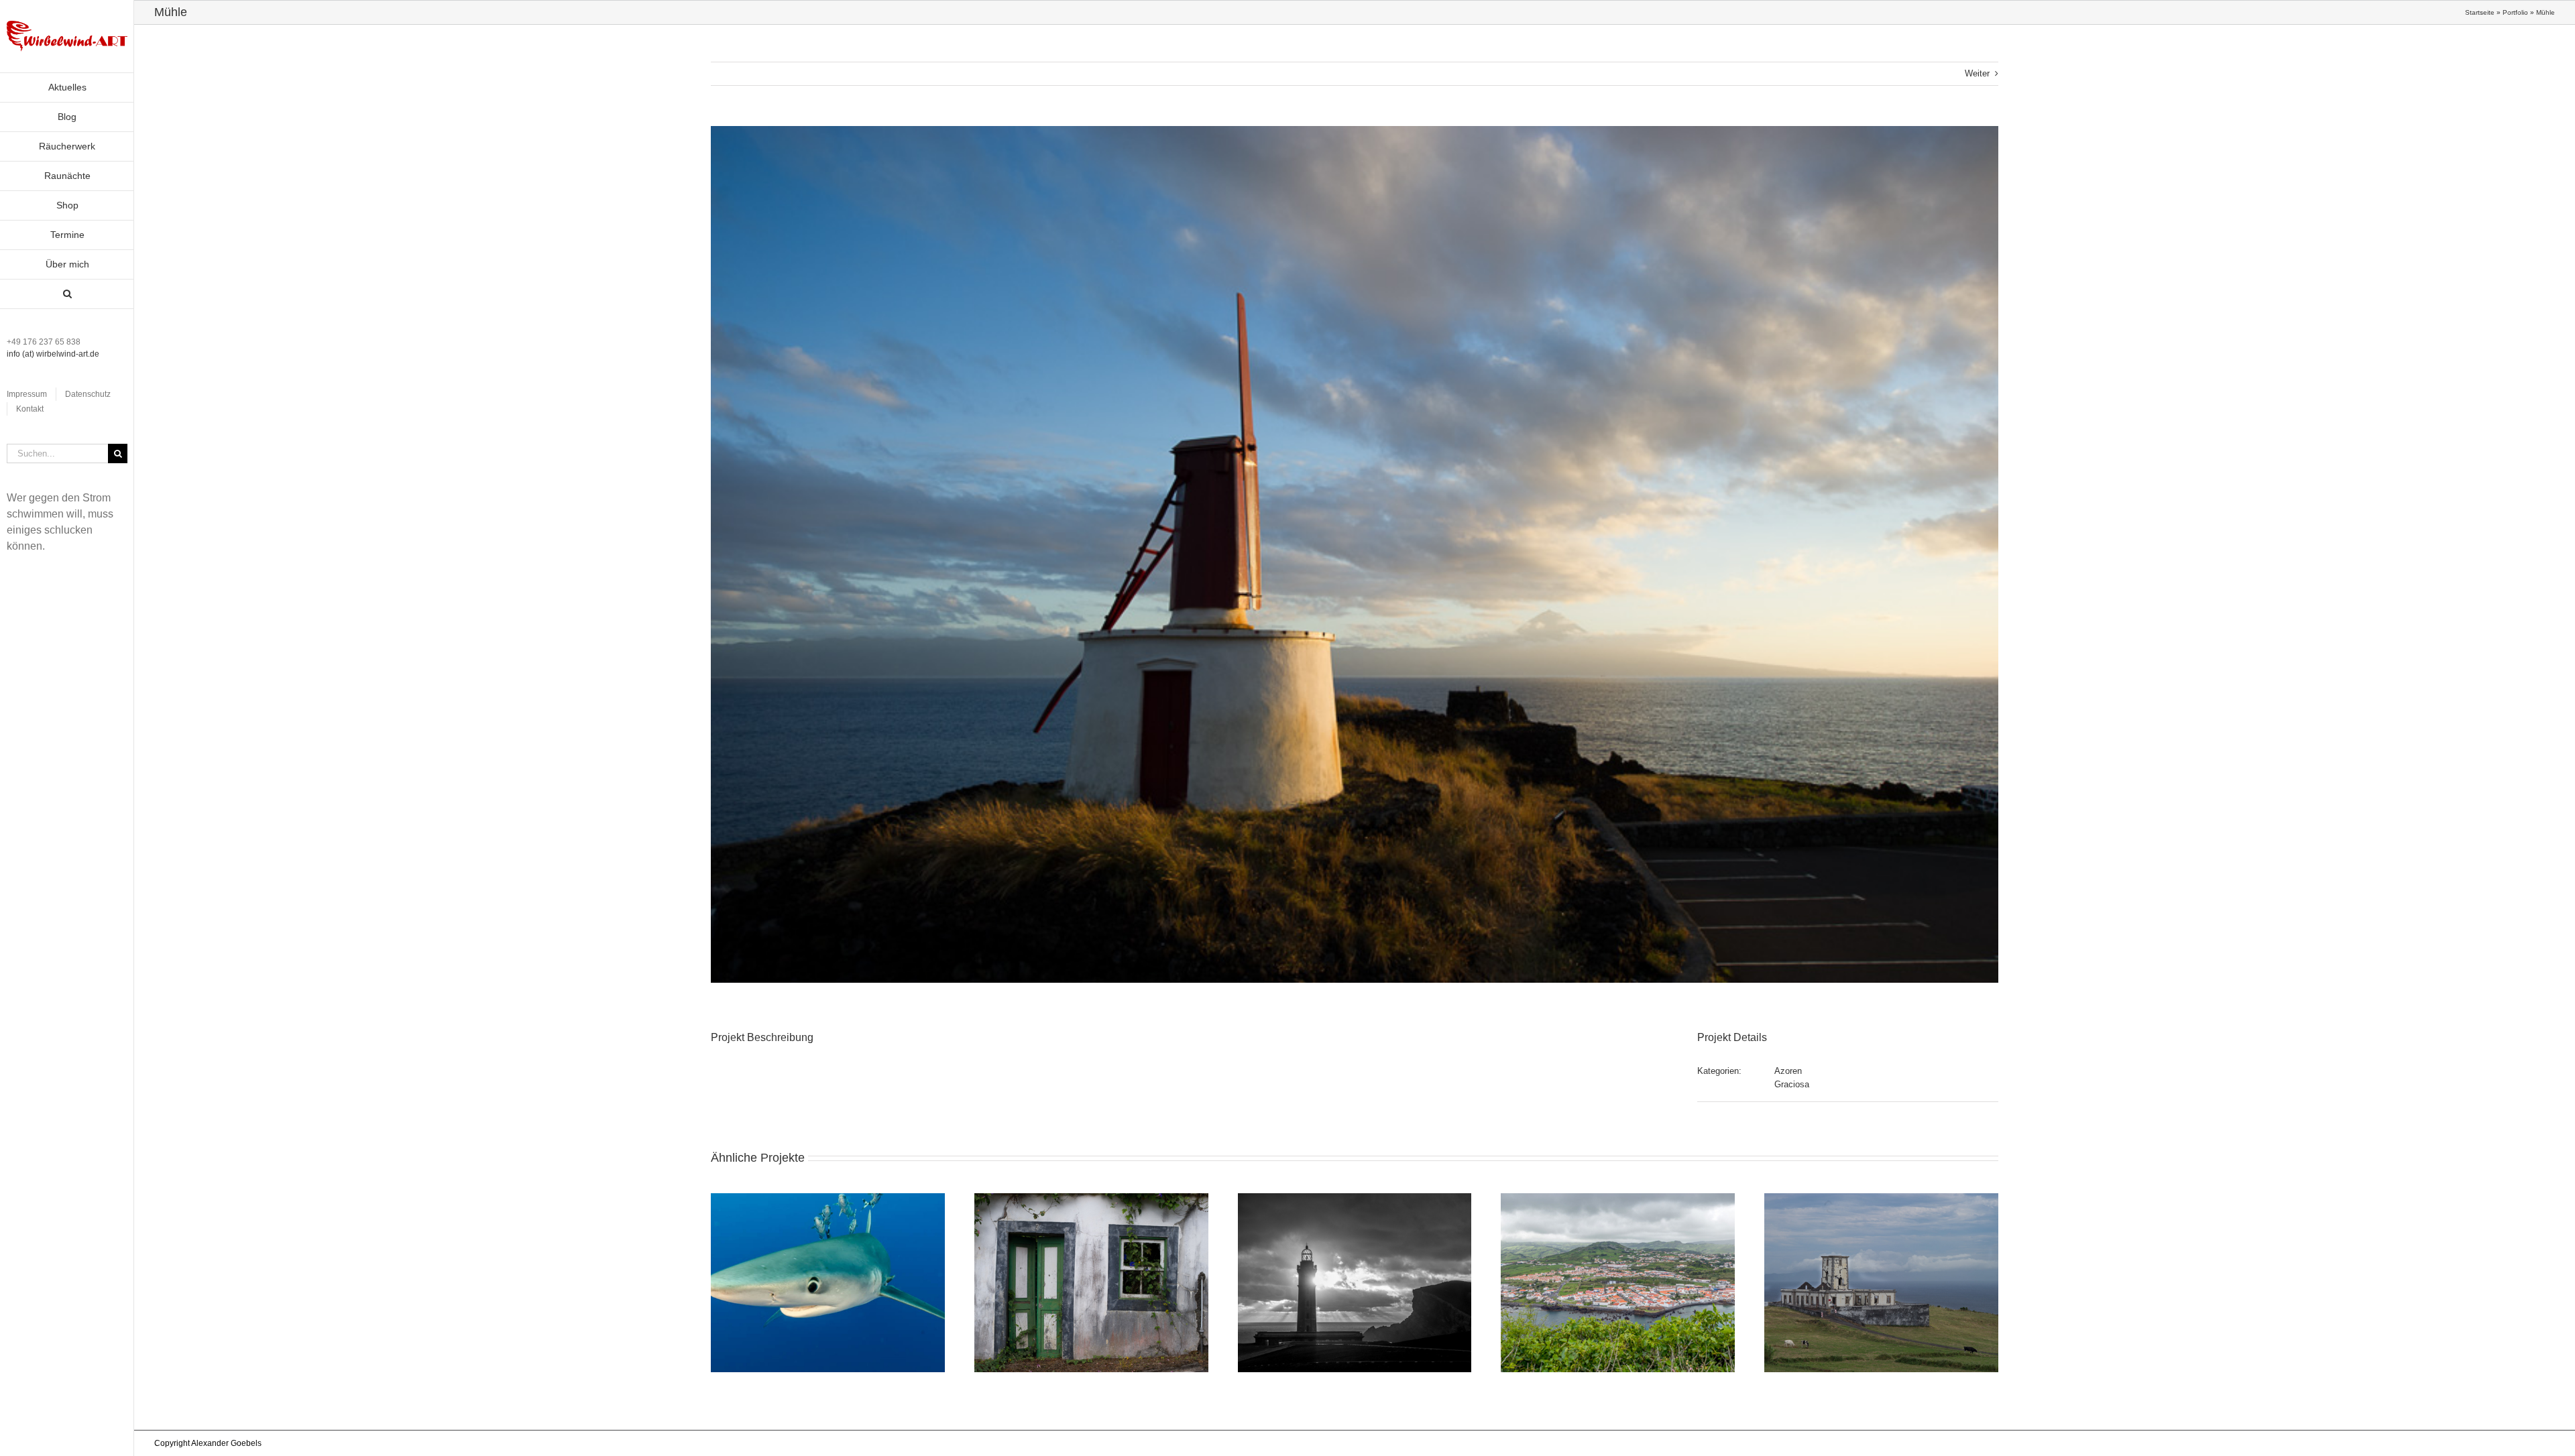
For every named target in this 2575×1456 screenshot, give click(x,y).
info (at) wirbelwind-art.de (53, 354)
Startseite (2480, 12)
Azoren (1788, 1071)
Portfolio (2515, 12)
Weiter (1977, 73)
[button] (67, 294)
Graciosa (1792, 1084)
